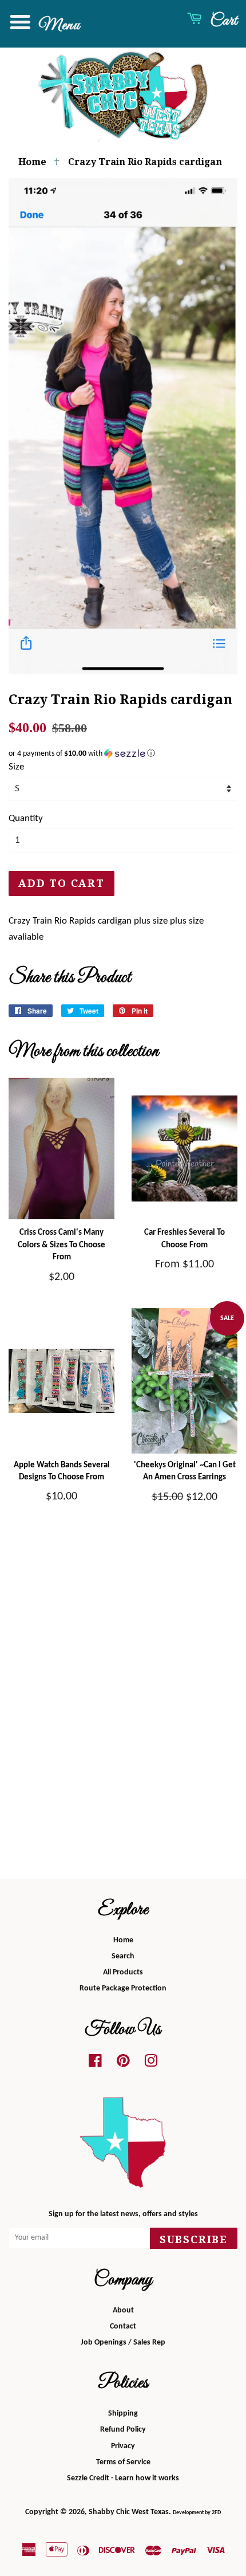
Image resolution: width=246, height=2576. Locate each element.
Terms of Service (123, 2462)
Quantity (26, 818)
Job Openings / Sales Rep (123, 2343)
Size (16, 767)
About (123, 2310)
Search (123, 1956)
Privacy (123, 2446)
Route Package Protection (123, 1988)
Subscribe (194, 2239)
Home (32, 162)
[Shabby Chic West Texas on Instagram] (151, 2064)
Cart (222, 21)
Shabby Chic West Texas (129, 2512)
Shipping (123, 2414)
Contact (123, 2326)
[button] (123, 754)
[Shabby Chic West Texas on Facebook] (95, 2064)
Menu (57, 25)
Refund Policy (123, 2430)
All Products (123, 1972)
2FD (216, 2513)
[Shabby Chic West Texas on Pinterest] (123, 2064)
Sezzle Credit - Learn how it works (123, 2478)
